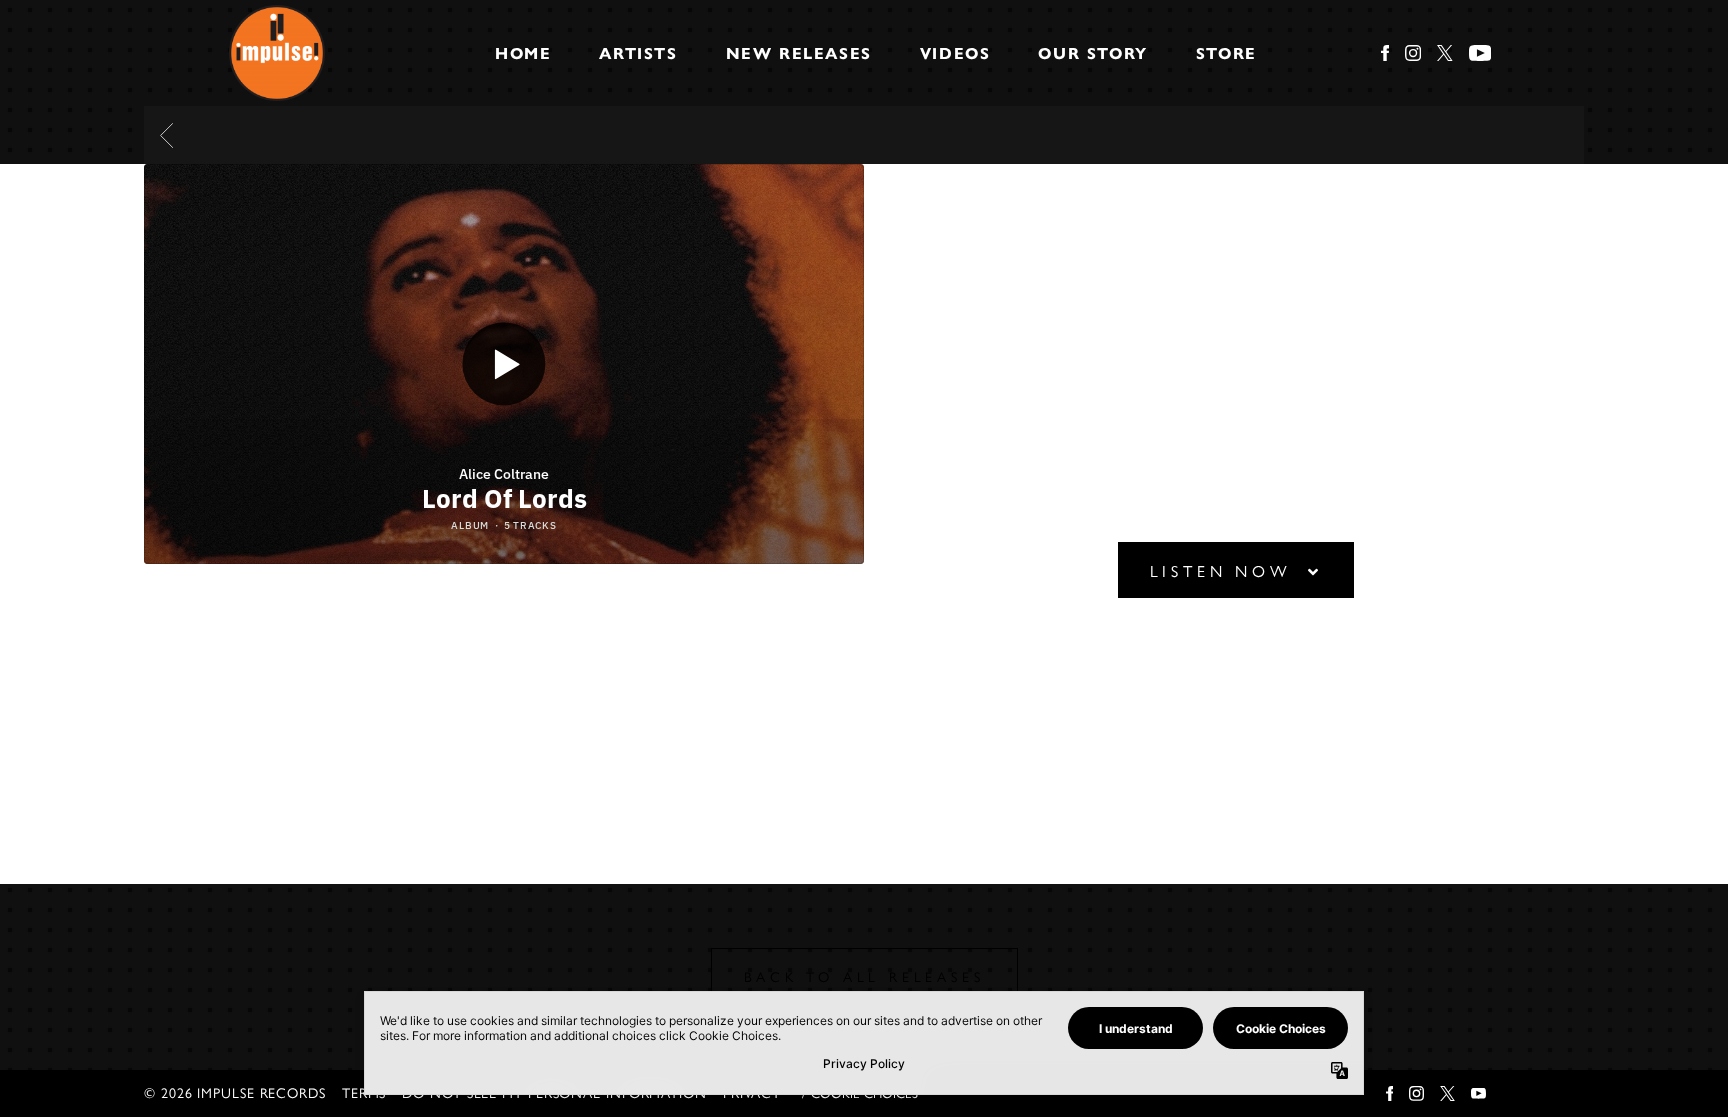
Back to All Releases (864, 977)
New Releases (799, 53)
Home (523, 53)
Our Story (1092, 53)
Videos (955, 53)
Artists (638, 53)
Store (1226, 53)
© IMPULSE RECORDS (235, 1093)
